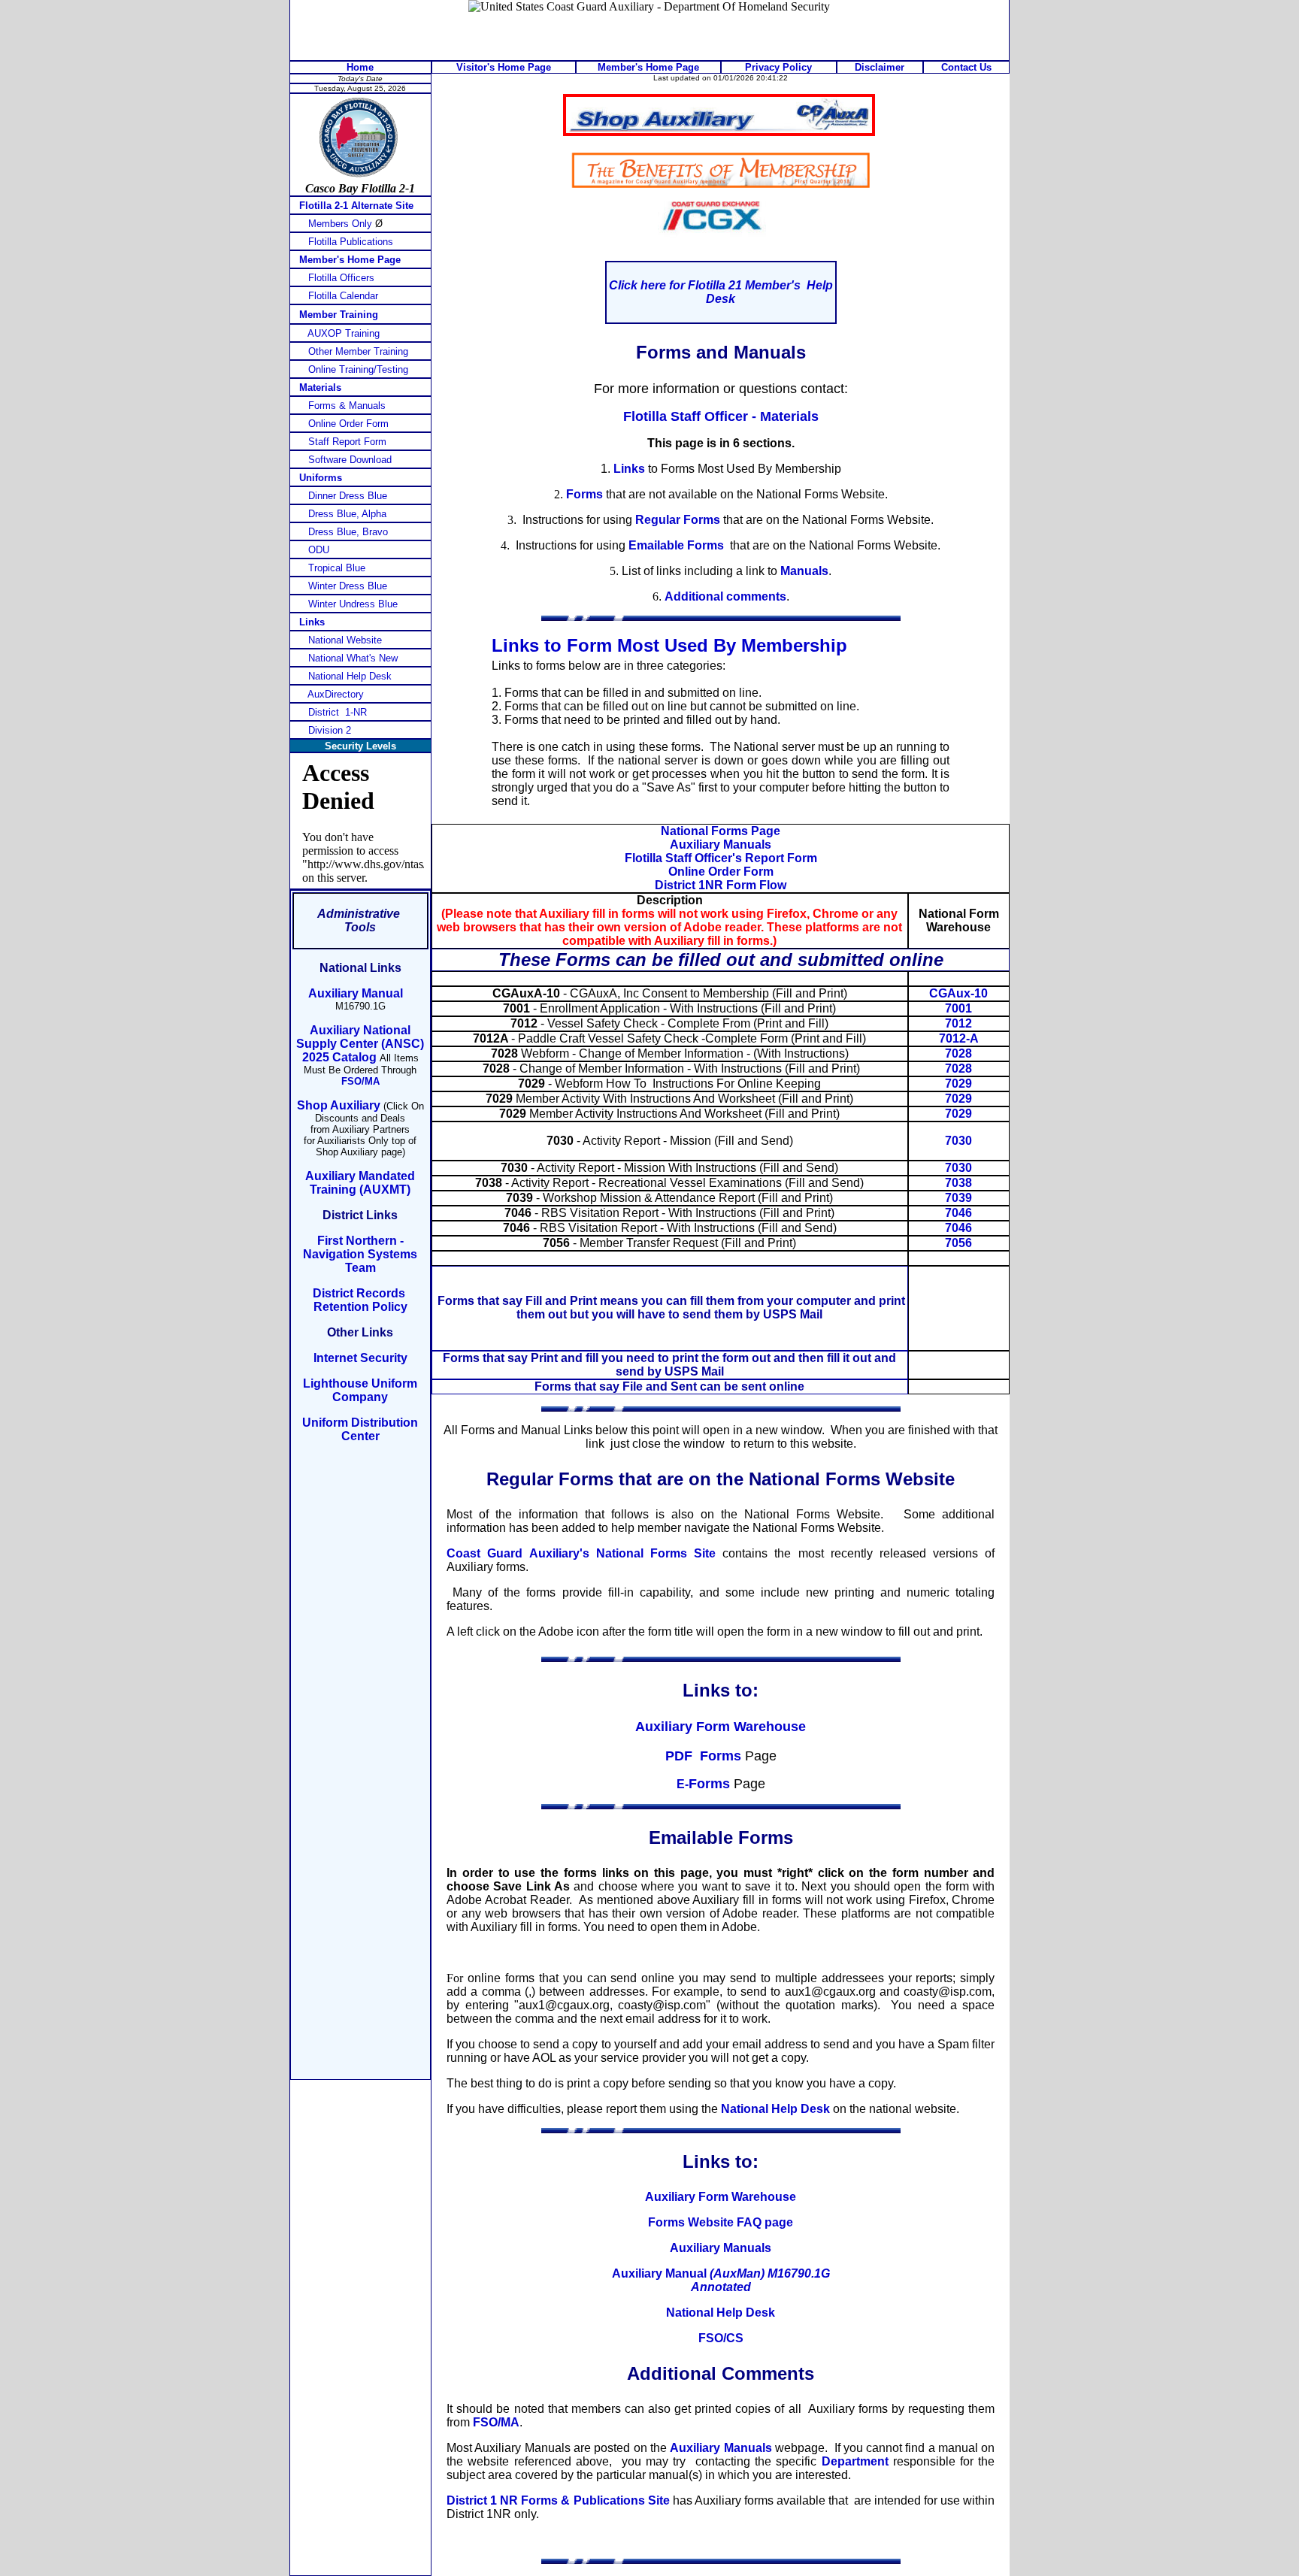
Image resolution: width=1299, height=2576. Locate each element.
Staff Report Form (347, 442)
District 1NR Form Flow (721, 885)
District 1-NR (338, 712)
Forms (584, 494)
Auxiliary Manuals (721, 2248)
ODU (319, 550)
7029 (958, 1084)
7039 (958, 1198)
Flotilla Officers (341, 278)
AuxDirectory (336, 694)
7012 (958, 1023)
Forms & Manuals (347, 406)
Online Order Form (348, 424)
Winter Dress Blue (348, 586)
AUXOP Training (344, 333)
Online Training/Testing (358, 369)
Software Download (350, 460)
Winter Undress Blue (353, 604)
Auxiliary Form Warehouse (721, 1727)
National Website (345, 640)
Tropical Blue (337, 568)
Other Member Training (358, 351)
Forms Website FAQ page (721, 2222)
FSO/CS (721, 2338)
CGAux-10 (958, 993)
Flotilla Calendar (343, 296)
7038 (958, 1183)
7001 (958, 1008)
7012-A (959, 1038)
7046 (958, 1213)
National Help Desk (721, 2313)
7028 (958, 1053)
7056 (958, 1243)
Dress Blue (347, 514)
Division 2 (330, 730)
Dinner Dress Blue (348, 496)
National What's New (353, 658)
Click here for (647, 285)
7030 (958, 1141)
